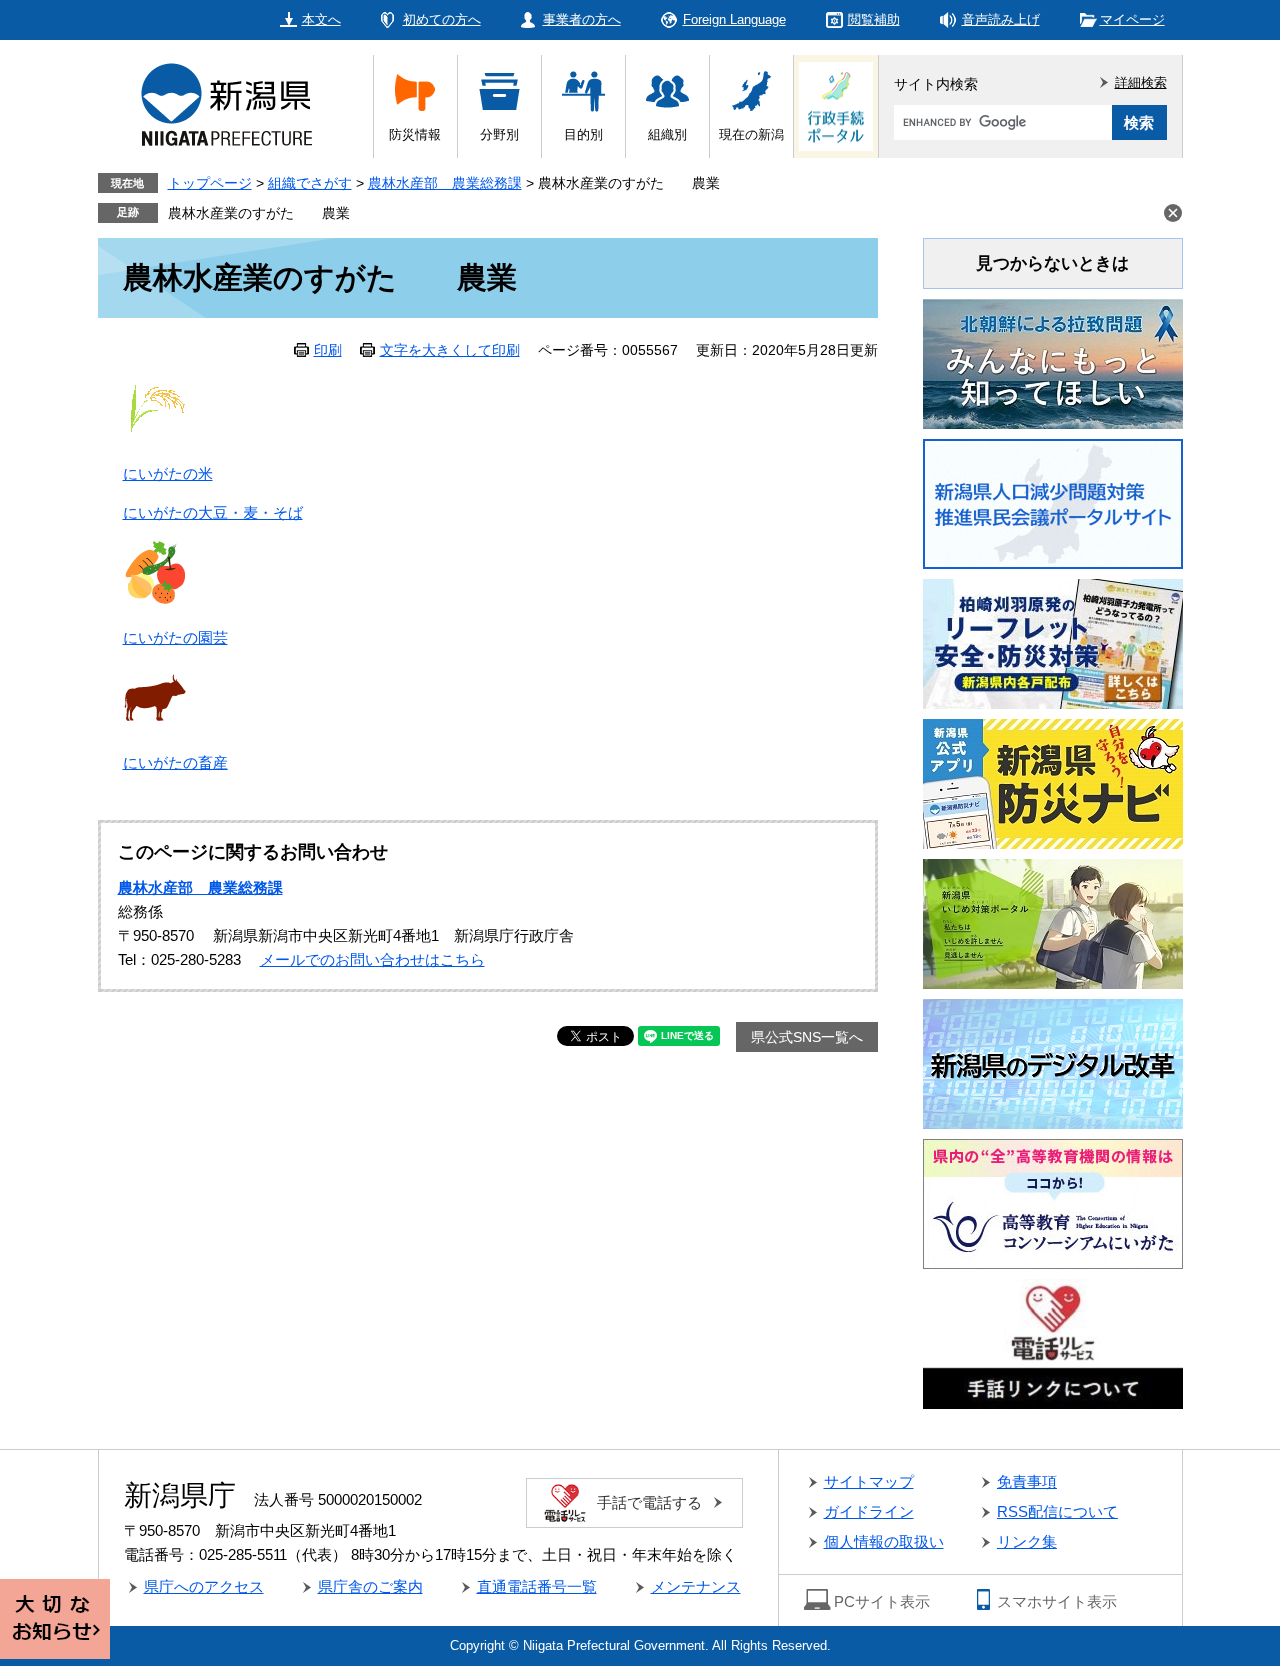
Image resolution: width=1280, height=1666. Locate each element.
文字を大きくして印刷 (450, 350)
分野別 (499, 134)
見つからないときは (1052, 263)
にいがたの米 (168, 473)
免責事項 (1027, 1481)
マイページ (1132, 19)
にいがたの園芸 (175, 637)
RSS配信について (1057, 1511)
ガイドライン (869, 1511)
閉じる (1173, 213)
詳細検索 (1141, 82)
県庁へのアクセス (204, 1586)
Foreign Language (734, 19)
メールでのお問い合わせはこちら (372, 959)
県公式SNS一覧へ (807, 1037)
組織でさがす (310, 183)
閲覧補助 (874, 19)
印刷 (328, 350)
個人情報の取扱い (884, 1541)
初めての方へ (442, 19)
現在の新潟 (751, 134)
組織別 (667, 134)
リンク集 (1027, 1541)
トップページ (210, 183)
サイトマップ (869, 1481)
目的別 (583, 134)
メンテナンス (696, 1586)
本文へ (321, 19)
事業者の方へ (582, 19)
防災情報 (415, 134)
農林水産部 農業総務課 (445, 183)
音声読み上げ (1001, 19)
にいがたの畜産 (175, 762)
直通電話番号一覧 (537, 1586)
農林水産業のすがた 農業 (259, 213)
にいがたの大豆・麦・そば (213, 512)
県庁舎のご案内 (370, 1586)
